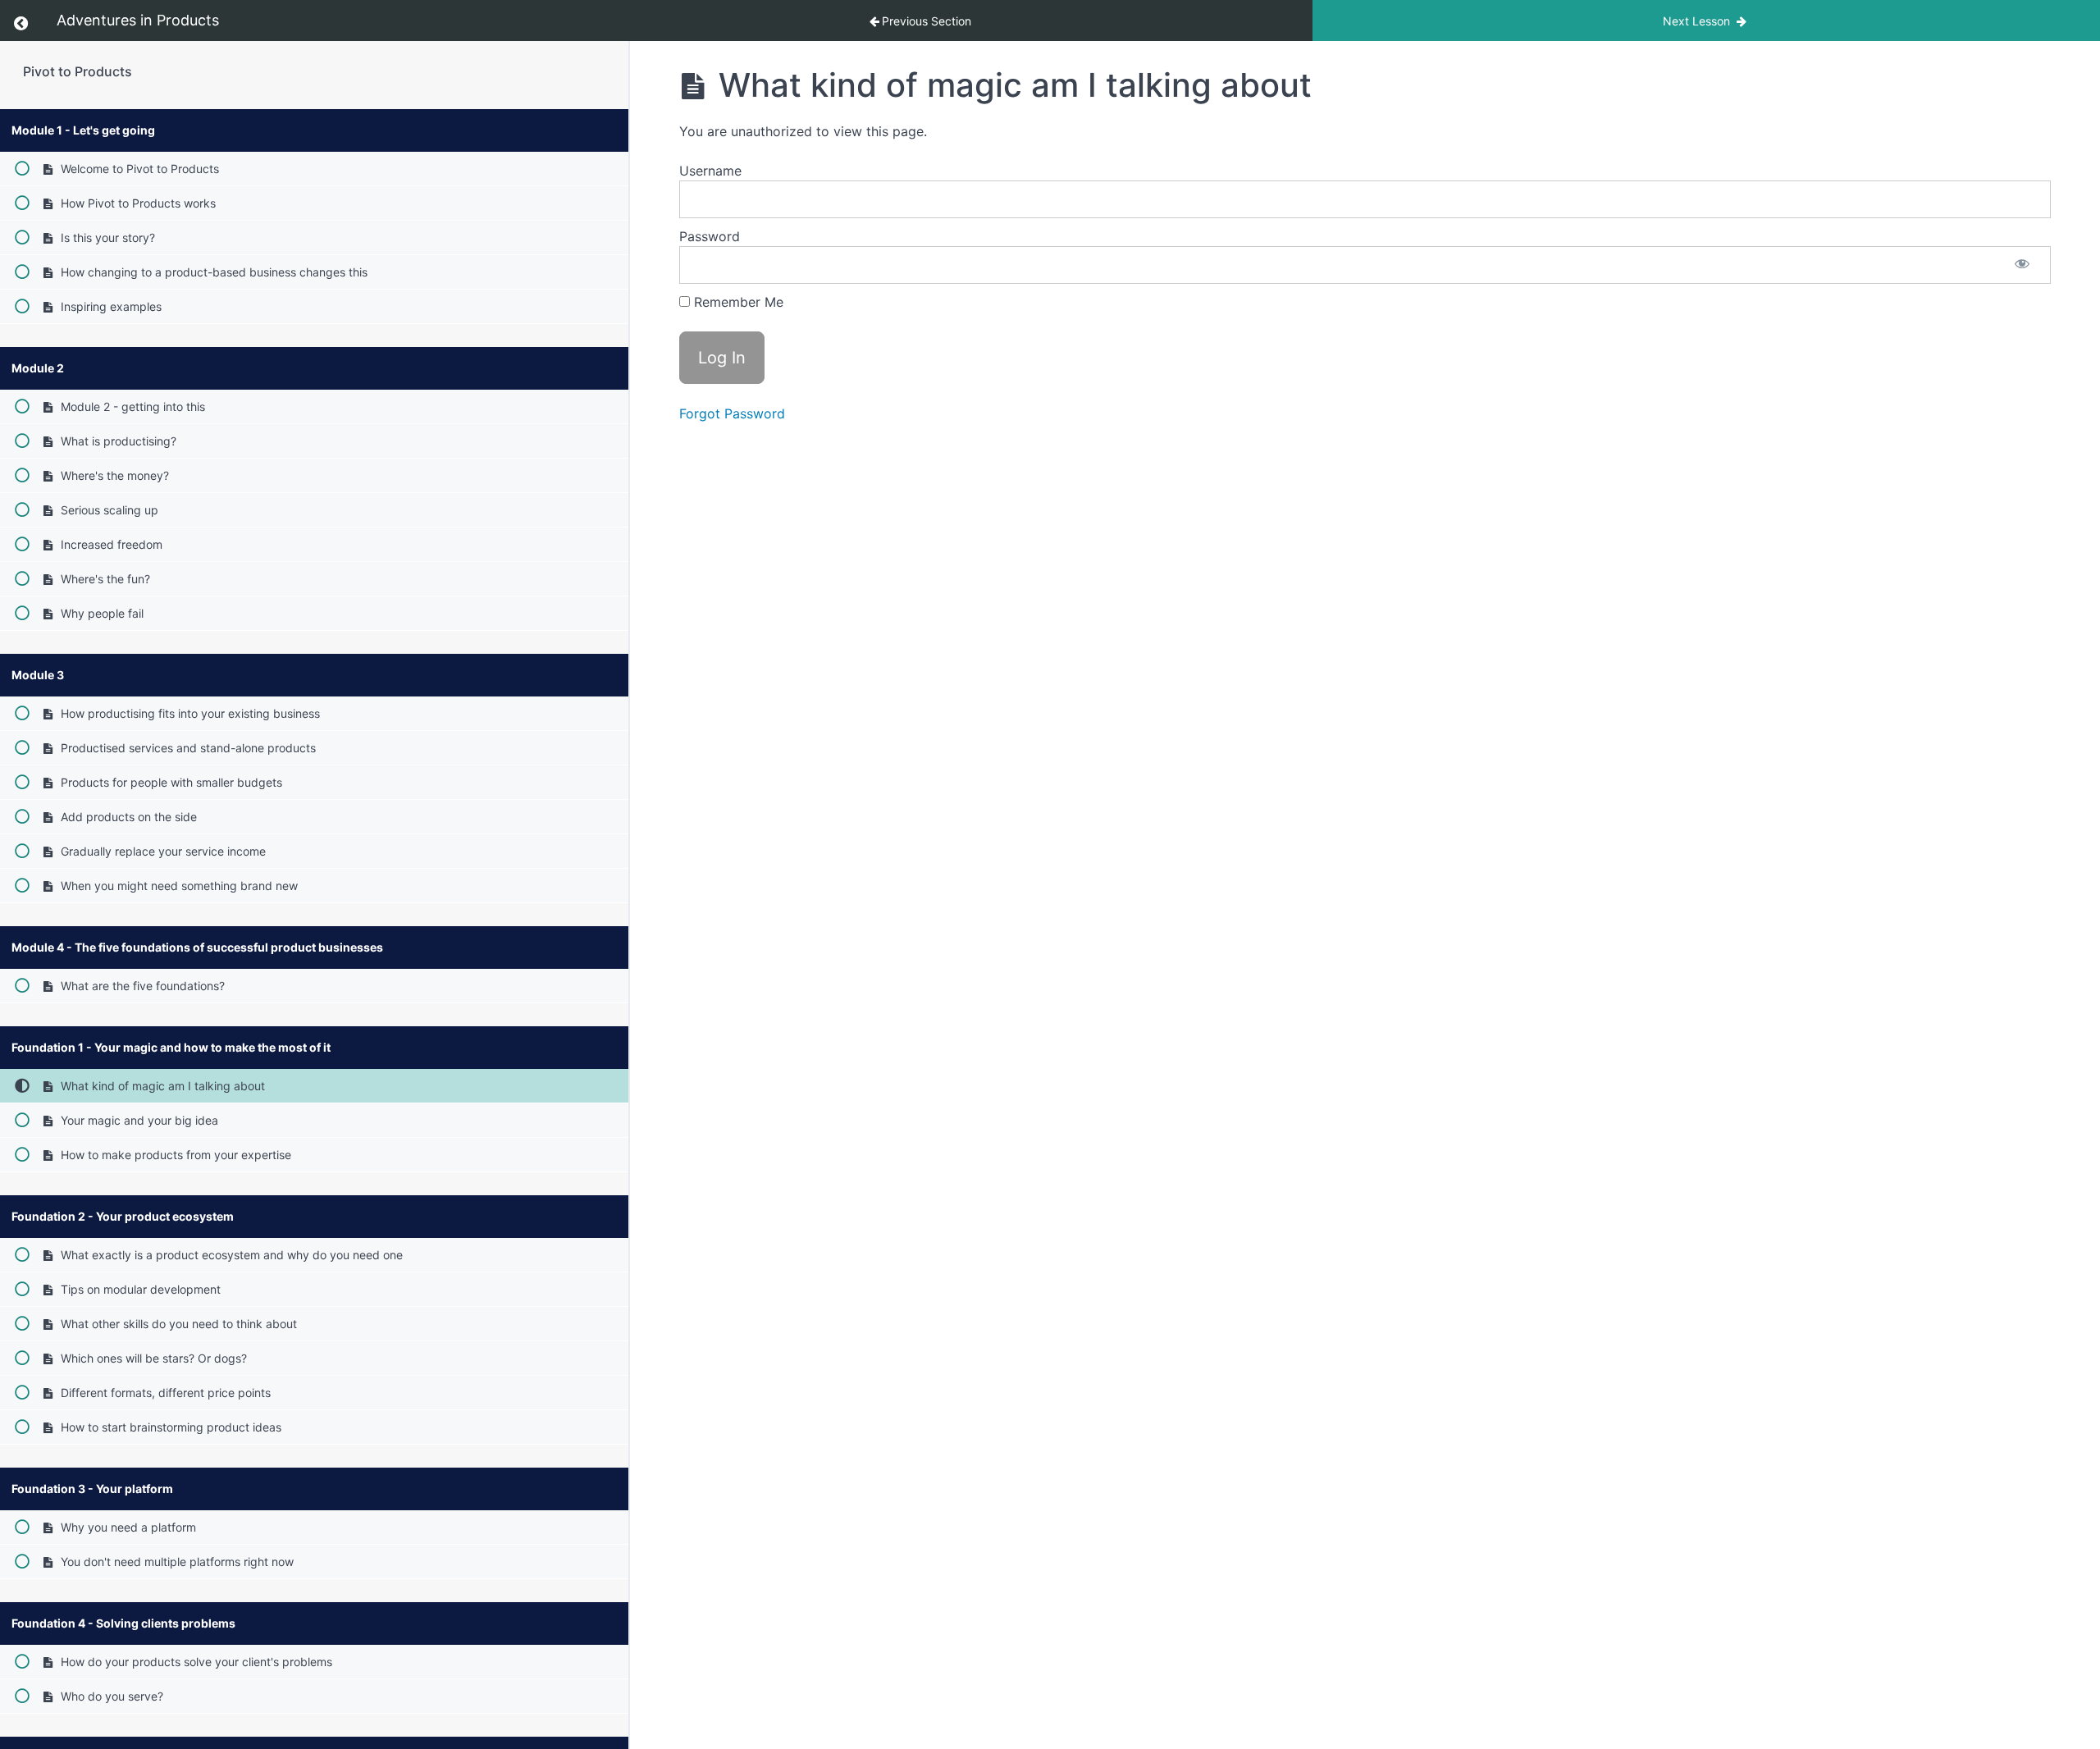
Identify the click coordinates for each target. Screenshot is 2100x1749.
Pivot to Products (78, 71)
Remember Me (737, 302)
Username (710, 171)
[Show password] (2022, 265)
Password (710, 236)
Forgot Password (732, 413)
